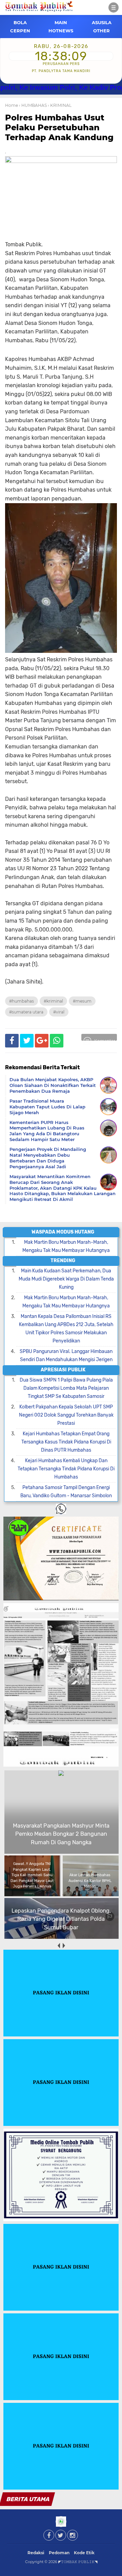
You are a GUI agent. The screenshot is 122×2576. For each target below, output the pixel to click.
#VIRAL (59, 1012)
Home (12, 105)
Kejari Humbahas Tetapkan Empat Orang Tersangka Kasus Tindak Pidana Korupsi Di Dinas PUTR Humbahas (66, 1442)
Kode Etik (84, 2553)
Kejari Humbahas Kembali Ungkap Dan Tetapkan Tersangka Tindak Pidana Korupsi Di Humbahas (66, 1469)
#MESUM (82, 1001)
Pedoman (59, 2553)
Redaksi (36, 2553)
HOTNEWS (61, 31)
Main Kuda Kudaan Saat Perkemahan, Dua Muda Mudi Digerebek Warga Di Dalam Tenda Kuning (66, 1279)
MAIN (61, 22)
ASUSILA (102, 22)
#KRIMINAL (53, 1001)
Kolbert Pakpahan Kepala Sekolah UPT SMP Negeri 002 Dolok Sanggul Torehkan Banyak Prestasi (66, 1415)
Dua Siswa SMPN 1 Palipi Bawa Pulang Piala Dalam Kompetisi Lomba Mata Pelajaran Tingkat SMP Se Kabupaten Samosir (66, 1388)
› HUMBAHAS (33, 105)
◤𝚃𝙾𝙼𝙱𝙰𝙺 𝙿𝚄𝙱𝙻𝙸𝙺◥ (78, 2562)
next (64, 1945)
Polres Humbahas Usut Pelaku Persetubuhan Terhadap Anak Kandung (59, 127)
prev (58, 1945)
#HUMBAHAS (22, 1001)
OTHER (101, 31)
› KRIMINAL (60, 105)
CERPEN (20, 31)
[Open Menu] (114, 7)
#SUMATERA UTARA (26, 1012)
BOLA (20, 22)
